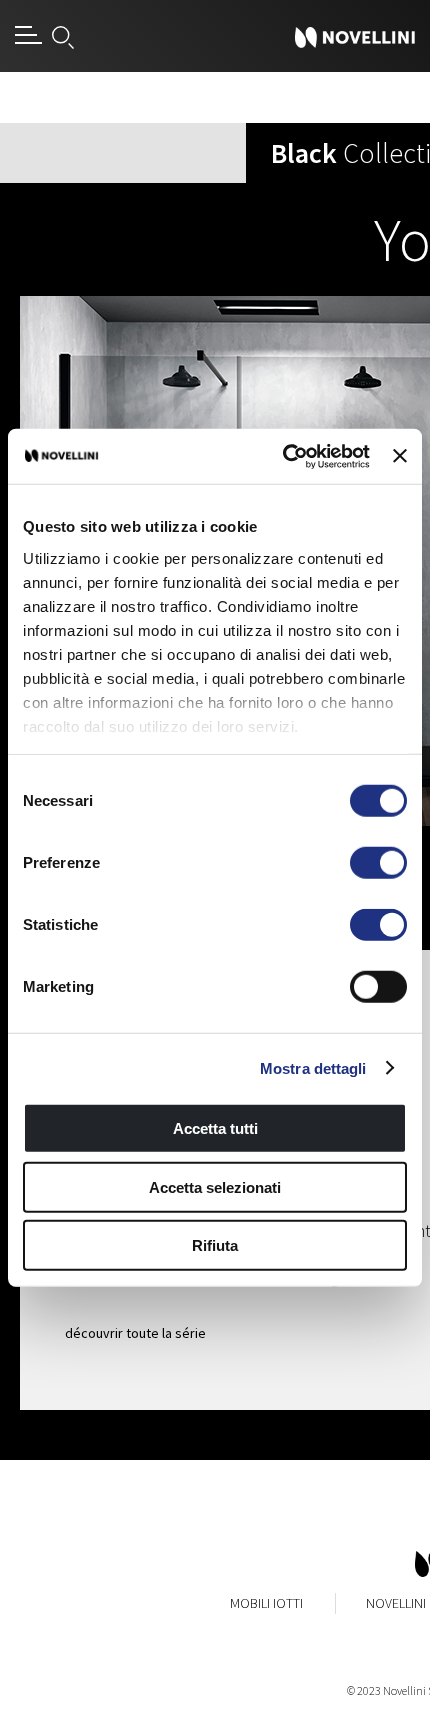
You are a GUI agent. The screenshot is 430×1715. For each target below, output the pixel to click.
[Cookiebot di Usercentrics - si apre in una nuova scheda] (283, 456)
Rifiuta (215, 1245)
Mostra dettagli (313, 1067)
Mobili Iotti (266, 1603)
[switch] (378, 863)
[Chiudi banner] (400, 456)
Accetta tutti (215, 1128)
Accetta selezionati (215, 1186)
